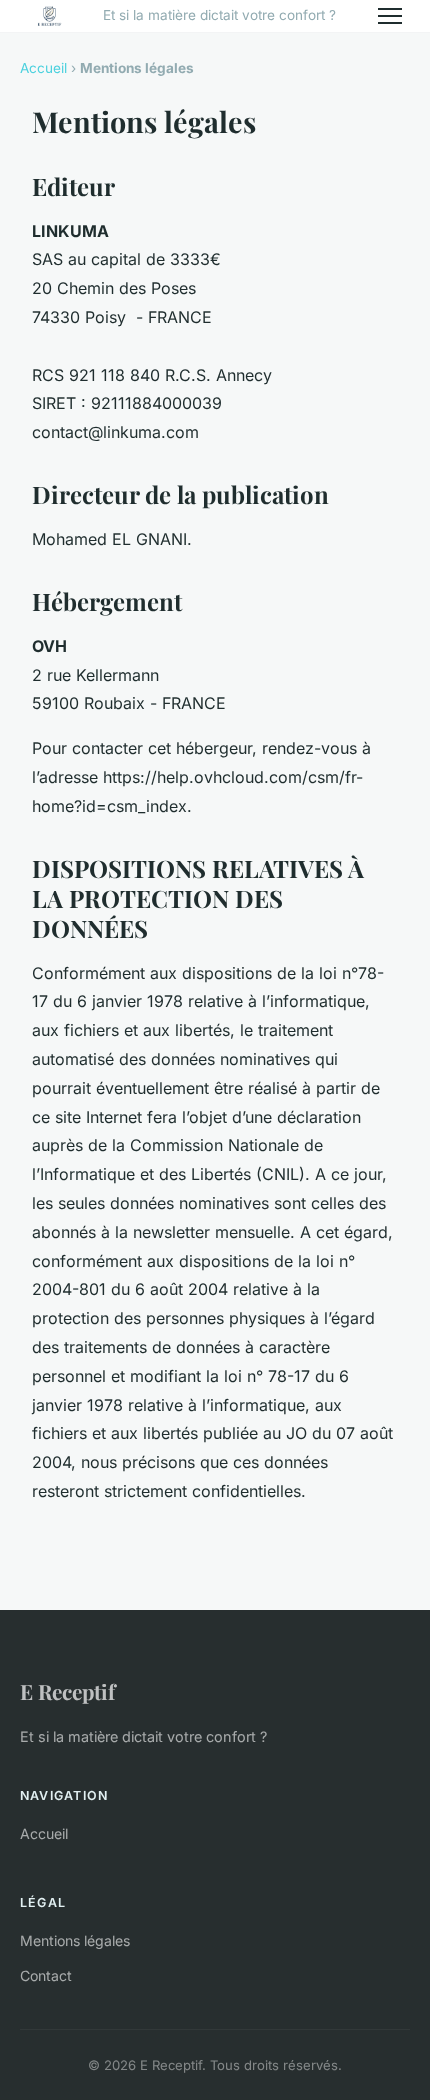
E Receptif (67, 1691)
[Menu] (390, 16)
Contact (46, 1975)
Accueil (43, 68)
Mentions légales (75, 1940)
